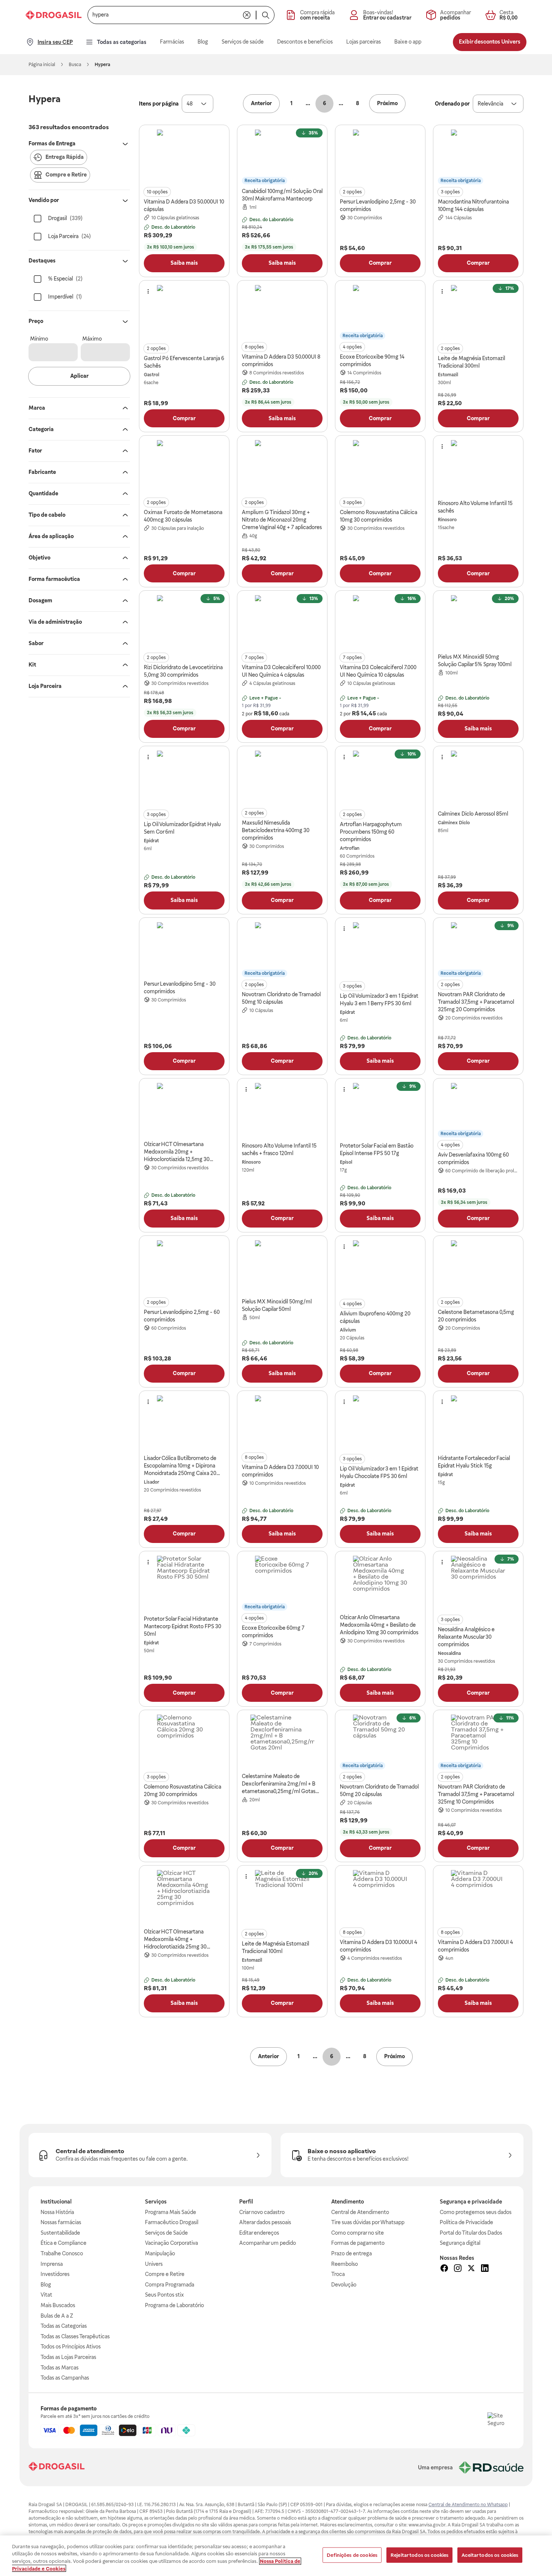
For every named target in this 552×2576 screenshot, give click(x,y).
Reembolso (345, 2264)
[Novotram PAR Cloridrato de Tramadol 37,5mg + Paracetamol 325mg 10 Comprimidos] (478, 1742)
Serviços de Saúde (166, 2233)
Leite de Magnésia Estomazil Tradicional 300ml (471, 362)
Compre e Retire (165, 2274)
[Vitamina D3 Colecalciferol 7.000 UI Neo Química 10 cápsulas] (380, 623)
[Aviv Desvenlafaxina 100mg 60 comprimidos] (478, 1110)
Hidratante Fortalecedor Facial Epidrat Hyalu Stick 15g (474, 1462)
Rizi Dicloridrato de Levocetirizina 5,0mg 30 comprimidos (183, 671)
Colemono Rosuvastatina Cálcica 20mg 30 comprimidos (182, 1790)
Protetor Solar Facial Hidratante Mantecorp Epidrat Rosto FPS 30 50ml (182, 1626)
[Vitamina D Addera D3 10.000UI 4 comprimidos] (380, 1897)
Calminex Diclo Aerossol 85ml (473, 814)
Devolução (344, 2285)
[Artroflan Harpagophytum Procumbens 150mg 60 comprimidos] (380, 778)
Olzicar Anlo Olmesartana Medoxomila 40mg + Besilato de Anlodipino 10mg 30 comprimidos (379, 1625)
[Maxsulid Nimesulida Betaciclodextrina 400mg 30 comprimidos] (282, 778)
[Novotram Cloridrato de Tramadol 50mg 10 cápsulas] (282, 950)
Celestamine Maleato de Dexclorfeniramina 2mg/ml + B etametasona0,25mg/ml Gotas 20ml (279, 1784)
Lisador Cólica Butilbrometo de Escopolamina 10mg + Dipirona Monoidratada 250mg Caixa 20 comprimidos (180, 1466)
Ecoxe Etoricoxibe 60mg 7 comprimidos (273, 1632)
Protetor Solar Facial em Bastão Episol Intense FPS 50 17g (377, 1149)
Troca (338, 2274)
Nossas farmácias (61, 2222)
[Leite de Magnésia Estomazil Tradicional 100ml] (282, 1897)
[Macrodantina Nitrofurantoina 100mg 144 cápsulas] (478, 157)
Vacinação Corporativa (171, 2243)
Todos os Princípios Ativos (71, 2347)
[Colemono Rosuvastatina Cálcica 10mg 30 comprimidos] (380, 468)
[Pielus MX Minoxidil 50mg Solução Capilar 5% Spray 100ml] (478, 623)
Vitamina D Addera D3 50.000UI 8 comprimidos (281, 360)
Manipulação (160, 2253)
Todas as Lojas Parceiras (68, 2357)
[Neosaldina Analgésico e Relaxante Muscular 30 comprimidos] (478, 1583)
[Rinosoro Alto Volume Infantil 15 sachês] (478, 468)
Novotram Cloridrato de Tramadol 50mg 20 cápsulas (379, 1790)
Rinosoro (447, 520)
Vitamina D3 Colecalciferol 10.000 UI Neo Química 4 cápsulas (281, 671)
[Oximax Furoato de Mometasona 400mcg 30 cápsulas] (184, 468)
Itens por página (159, 104)
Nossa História (57, 2212)
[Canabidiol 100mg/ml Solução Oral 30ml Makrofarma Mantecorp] (282, 157)
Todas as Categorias (64, 2326)
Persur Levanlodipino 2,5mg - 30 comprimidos (378, 205)
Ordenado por (452, 104)
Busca (75, 65)
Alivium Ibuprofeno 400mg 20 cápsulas (375, 1317)
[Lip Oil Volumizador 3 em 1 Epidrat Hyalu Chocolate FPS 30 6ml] (380, 1423)
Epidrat (151, 841)
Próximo (387, 103)
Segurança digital (460, 2243)
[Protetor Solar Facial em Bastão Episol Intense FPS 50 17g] (380, 1110)
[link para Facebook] (444, 2269)
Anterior (261, 103)
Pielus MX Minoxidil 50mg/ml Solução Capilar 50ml (277, 1305)
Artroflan (350, 848)
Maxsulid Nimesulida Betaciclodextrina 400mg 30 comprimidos (276, 830)
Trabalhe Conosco (62, 2253)
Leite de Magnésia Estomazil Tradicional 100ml (275, 1947)
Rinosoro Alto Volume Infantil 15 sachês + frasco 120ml (279, 1149)
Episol (346, 1162)
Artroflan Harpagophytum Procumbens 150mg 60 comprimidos (371, 832)
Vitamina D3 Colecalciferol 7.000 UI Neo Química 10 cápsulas (378, 671)
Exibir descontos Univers (490, 42)
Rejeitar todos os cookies (419, 2555)
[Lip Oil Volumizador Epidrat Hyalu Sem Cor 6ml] (184, 778)
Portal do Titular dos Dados (471, 2233)
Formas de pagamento (358, 2243)
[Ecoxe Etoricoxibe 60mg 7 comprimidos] (282, 1583)
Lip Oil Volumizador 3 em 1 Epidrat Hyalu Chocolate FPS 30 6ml (379, 1472)
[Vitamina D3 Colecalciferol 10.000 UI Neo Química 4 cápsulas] (282, 623)
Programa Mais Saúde (170, 2212)
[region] (276, 2556)
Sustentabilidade (60, 2233)
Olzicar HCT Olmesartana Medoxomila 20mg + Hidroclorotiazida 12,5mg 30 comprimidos (177, 1152)
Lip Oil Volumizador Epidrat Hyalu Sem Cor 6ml (182, 828)
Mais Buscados (58, 2305)
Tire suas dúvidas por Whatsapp (368, 2222)
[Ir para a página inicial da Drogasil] (54, 15)
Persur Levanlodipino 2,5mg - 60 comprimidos (182, 1316)
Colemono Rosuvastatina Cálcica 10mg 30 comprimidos (379, 516)
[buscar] (265, 15)
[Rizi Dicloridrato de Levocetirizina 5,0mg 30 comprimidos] (184, 623)
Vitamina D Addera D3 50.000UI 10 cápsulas (184, 205)
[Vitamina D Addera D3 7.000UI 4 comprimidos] (478, 1897)
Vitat (46, 2295)
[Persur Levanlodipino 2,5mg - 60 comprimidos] (184, 1268)
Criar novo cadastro (262, 2212)
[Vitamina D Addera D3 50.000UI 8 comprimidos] (282, 312)
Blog (46, 2285)
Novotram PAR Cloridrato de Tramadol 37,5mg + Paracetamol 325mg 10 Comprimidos (476, 1794)
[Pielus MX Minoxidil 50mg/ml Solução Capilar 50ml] (282, 1268)
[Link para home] (57, 2467)
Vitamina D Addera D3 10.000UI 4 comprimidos (379, 1946)
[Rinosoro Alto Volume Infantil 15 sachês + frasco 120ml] (282, 1110)
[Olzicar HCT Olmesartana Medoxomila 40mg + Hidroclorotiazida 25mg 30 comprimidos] (184, 1897)
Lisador (152, 1482)
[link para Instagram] (458, 2269)
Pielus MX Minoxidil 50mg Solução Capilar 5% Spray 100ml (475, 661)
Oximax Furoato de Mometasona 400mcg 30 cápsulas (183, 516)
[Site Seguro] (499, 2424)
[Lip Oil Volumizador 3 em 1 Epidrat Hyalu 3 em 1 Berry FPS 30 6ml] (380, 950)
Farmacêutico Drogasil (172, 2222)
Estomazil (448, 375)
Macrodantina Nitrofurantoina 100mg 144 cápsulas (473, 205)
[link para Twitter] (471, 2269)
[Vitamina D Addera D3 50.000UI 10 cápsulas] (184, 157)
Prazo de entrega (351, 2253)
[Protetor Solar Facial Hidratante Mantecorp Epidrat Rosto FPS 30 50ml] (184, 1583)
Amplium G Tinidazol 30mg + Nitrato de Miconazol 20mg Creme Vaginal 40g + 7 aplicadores (282, 520)
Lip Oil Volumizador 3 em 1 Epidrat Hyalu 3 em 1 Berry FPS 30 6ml (379, 1000)
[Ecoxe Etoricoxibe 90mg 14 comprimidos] (380, 312)
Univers (154, 2264)
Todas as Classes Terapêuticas (75, 2336)
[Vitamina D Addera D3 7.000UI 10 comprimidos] (282, 1423)
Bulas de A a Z (57, 2316)
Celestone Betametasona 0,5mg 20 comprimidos (476, 1316)
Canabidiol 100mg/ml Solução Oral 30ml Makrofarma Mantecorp (282, 195)
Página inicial (42, 65)
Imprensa (52, 2264)
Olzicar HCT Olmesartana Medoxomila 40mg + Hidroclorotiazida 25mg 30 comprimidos (175, 1940)
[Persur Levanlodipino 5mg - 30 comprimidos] (184, 950)
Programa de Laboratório (174, 2305)
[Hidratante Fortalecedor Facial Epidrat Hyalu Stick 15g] (478, 1423)
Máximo (92, 339)
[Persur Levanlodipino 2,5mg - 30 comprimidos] (380, 157)
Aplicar (79, 376)
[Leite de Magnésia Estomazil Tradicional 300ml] (478, 312)
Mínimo (39, 339)
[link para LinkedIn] (485, 2269)
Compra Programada (170, 2285)
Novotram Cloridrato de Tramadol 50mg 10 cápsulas (281, 998)
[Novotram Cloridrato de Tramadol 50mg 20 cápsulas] (380, 1742)
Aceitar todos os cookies (490, 2555)
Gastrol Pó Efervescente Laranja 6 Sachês (184, 362)
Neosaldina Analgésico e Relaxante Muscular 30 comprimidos (466, 1637)
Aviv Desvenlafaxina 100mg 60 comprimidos (473, 1158)
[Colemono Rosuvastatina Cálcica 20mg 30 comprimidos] (184, 1742)
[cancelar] (247, 15)
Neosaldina (449, 1653)
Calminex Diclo (454, 823)
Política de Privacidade (466, 2222)
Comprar (380, 263)
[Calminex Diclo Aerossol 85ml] (478, 778)
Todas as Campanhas (65, 2378)
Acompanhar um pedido (268, 2243)
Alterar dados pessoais (265, 2222)
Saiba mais (184, 263)
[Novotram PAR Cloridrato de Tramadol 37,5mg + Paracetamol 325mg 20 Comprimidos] (478, 950)
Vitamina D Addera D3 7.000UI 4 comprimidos (475, 1946)
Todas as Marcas (60, 2368)
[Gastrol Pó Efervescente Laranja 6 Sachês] (184, 312)
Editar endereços (259, 2233)
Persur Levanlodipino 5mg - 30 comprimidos (180, 988)
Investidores (55, 2274)
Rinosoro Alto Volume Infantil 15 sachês (475, 507)
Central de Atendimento (360, 2212)
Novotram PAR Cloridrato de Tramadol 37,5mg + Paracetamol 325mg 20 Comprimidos (476, 1002)
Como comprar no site (357, 2233)
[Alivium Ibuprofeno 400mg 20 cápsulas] (380, 1268)
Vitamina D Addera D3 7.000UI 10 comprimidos (280, 1471)
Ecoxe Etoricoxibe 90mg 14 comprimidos (372, 360)
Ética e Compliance (63, 2243)
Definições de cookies (352, 2555)
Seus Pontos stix (164, 2295)
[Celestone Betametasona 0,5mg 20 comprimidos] (478, 1268)
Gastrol (152, 375)
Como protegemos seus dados (476, 2212)
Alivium (348, 1330)
